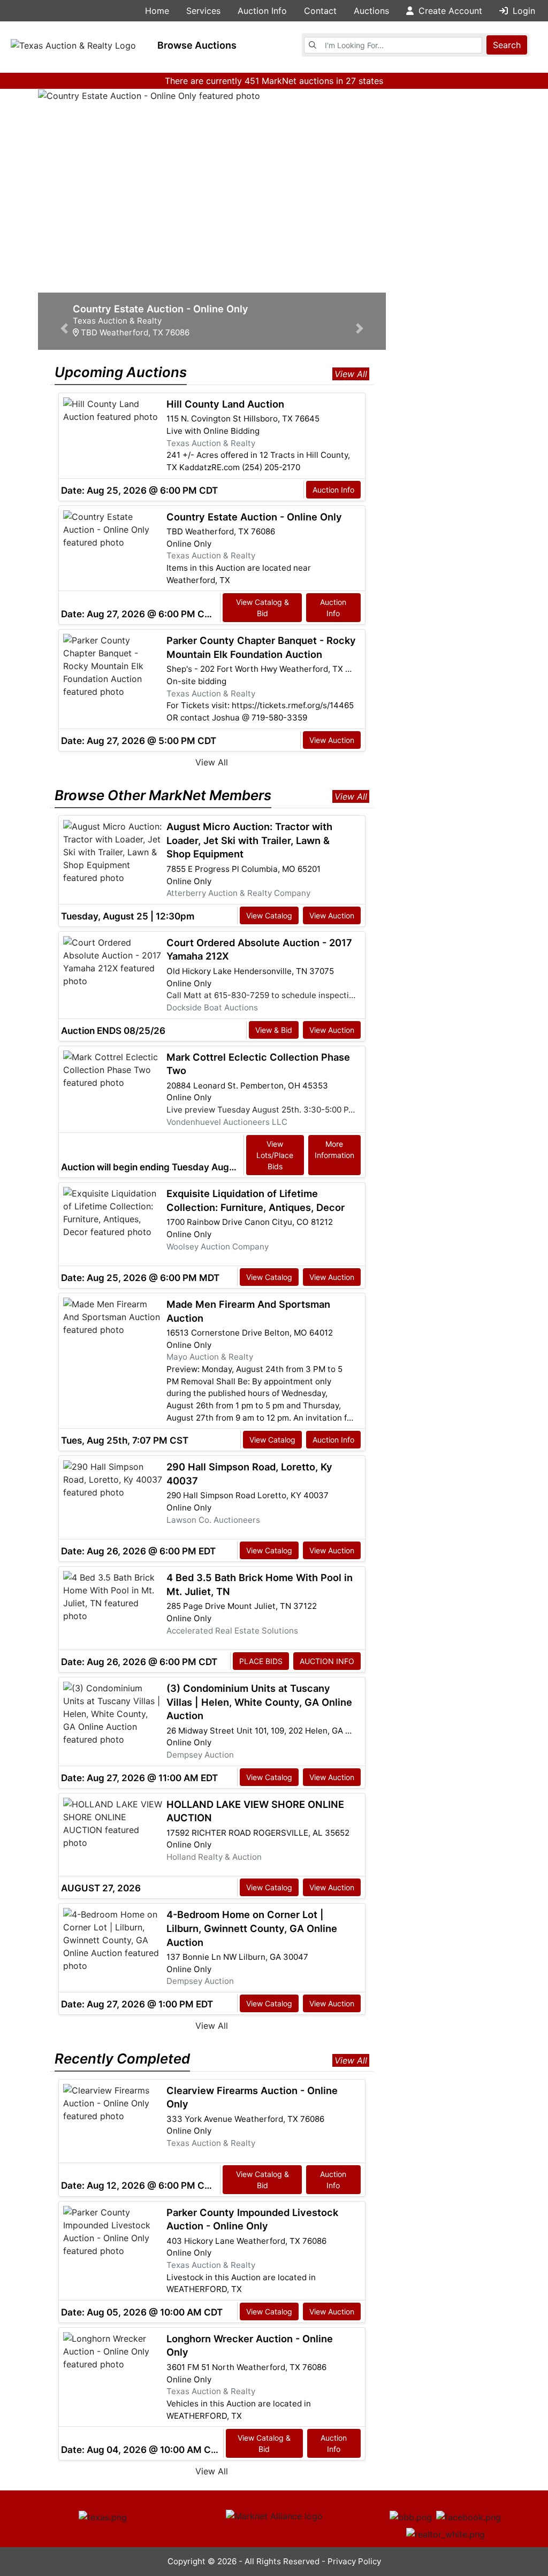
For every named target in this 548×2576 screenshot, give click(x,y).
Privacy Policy (354, 2561)
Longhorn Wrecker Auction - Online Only (250, 2345)
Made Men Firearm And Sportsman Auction (248, 1311)
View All (351, 374)
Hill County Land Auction (225, 404)
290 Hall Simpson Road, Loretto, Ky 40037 (249, 1474)
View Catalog (269, 915)
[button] (64, 212)
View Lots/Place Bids (275, 1155)
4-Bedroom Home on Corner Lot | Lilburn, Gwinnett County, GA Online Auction (252, 1928)
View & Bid (274, 1030)
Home (157, 11)
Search (507, 45)
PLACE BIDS (261, 1661)
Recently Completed (122, 2058)
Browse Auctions (197, 45)
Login (523, 11)
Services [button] (203, 11)
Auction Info (333, 490)
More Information (334, 1149)
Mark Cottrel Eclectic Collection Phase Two (258, 1064)
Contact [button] (320, 11)
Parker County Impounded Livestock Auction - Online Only (252, 2219)
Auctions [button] (371, 11)
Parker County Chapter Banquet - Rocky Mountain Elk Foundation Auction (261, 647)
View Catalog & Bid (262, 608)
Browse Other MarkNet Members (163, 795)
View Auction (332, 740)
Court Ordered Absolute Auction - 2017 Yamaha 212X (259, 949)
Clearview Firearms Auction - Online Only (252, 2097)
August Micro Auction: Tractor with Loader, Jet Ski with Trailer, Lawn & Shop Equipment (249, 840)
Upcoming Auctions (121, 372)
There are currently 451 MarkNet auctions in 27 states (274, 81)
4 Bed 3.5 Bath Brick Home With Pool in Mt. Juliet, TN (260, 1584)
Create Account (449, 11)
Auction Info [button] (262, 11)
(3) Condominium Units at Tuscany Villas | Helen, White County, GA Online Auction (259, 1702)
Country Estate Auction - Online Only (254, 517)
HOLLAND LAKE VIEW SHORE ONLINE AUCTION (255, 1811)
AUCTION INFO (327, 1661)
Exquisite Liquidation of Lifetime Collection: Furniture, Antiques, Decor (256, 1200)
